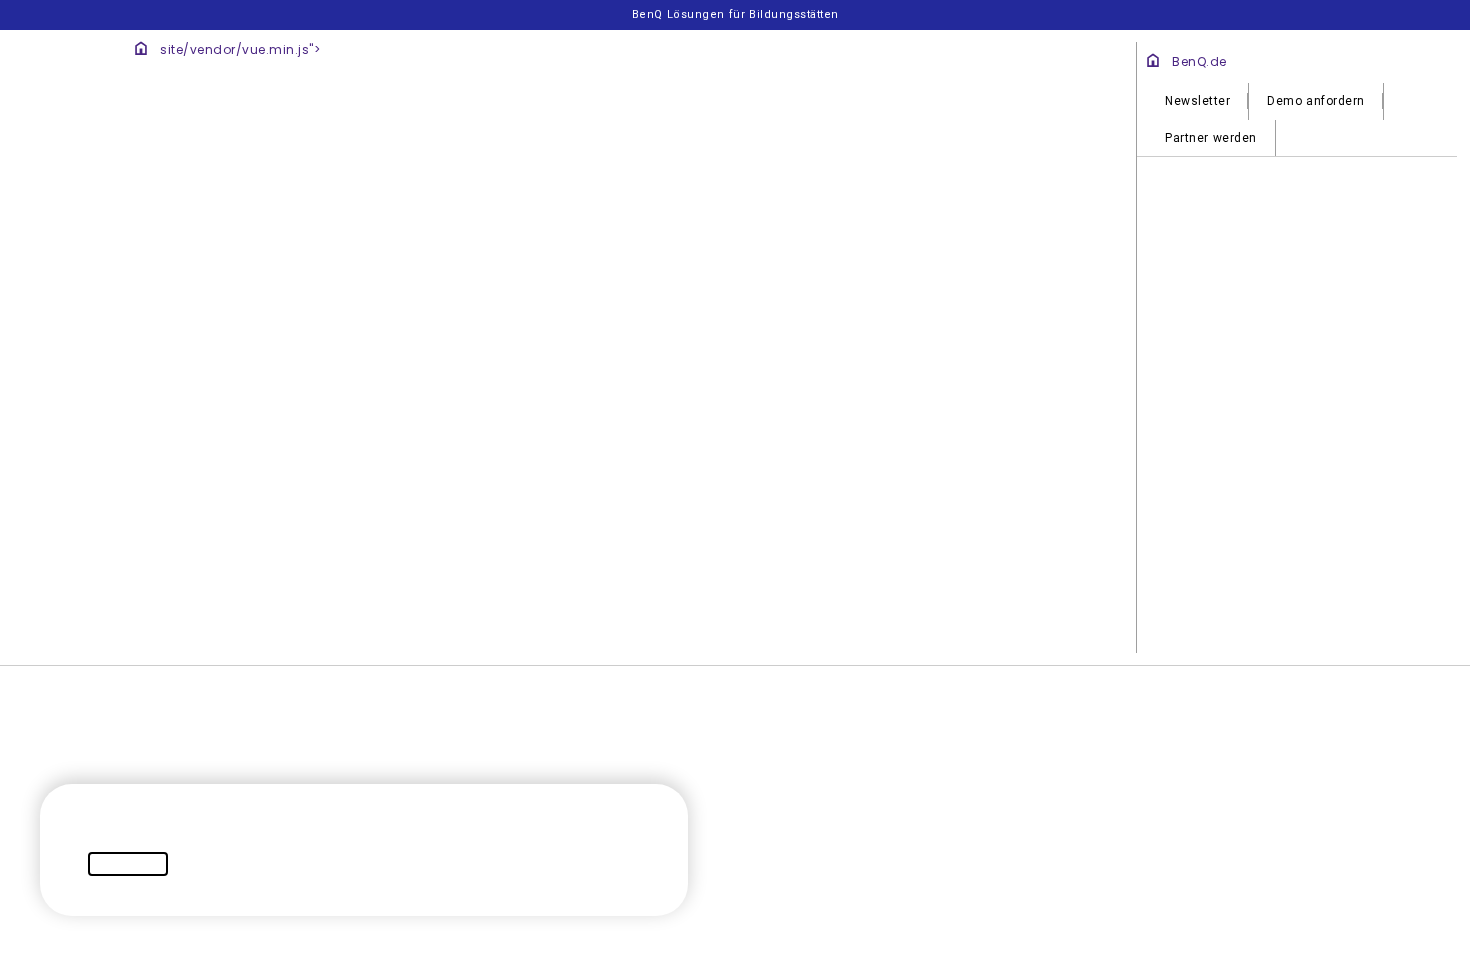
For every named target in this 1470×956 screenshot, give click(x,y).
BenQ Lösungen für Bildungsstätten (735, 14)
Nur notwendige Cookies (942, 198)
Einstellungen (268, 198)
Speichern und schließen (976, 580)
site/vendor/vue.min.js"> (606, 315)
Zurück (248, 580)
